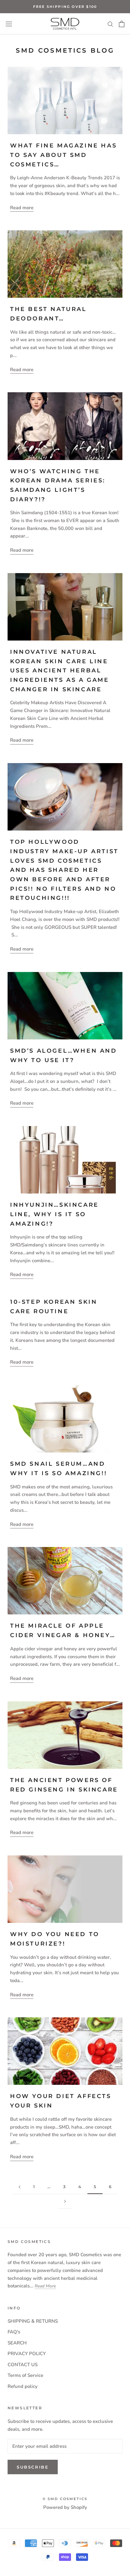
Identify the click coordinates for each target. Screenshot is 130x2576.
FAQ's (14, 2332)
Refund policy (23, 2386)
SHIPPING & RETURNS (33, 2321)
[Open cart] (122, 24)
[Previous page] (20, 2187)
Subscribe (33, 2467)
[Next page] (65, 2201)
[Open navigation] (9, 24)
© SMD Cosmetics (65, 2499)
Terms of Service (25, 2375)
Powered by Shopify (65, 2507)
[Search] (110, 24)
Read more (22, 208)
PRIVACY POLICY (27, 2354)
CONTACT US (23, 2365)
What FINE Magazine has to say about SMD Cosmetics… (63, 155)
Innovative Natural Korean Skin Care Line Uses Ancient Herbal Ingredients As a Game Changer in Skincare (60, 671)
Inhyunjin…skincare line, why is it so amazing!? (54, 1214)
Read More (45, 2286)
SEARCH (17, 2343)
